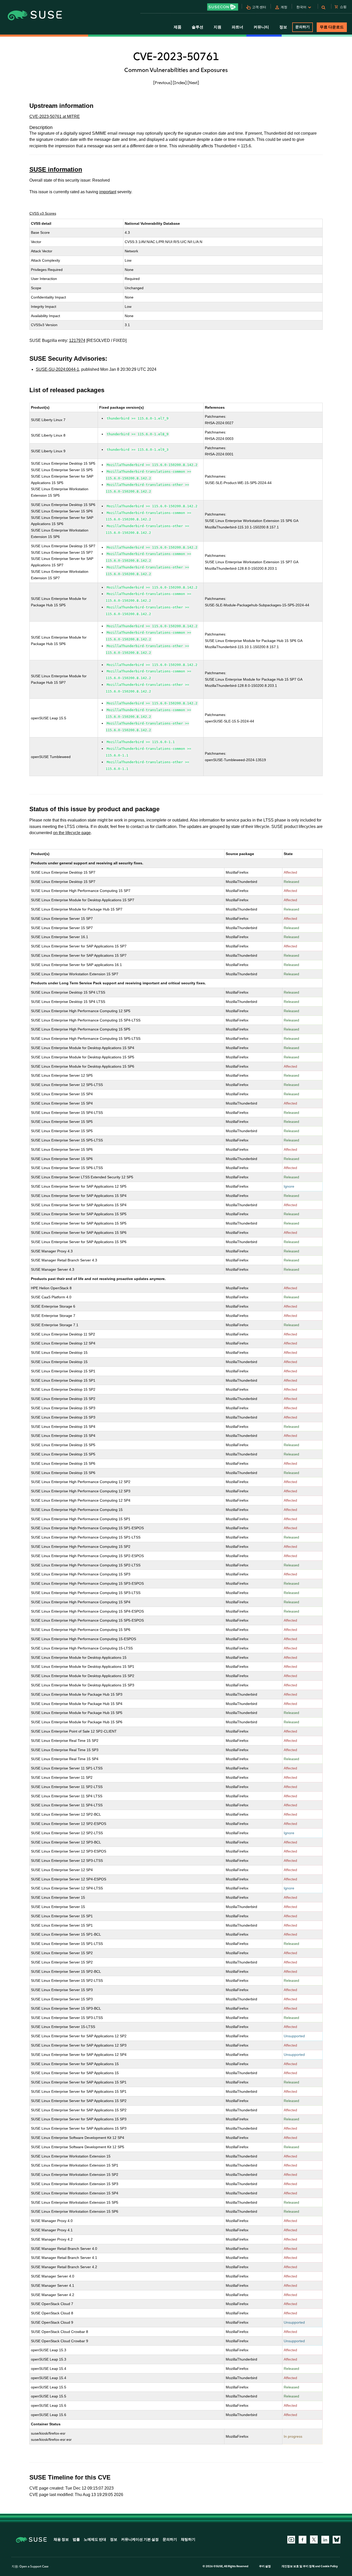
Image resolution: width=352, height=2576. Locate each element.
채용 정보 (61, 2539)
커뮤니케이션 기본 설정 (140, 2539)
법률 (76, 2539)
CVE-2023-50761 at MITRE (55, 116)
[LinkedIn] (325, 2540)
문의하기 (303, 27)
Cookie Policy (329, 2566)
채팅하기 (188, 2539)
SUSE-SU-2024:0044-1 (57, 369)
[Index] (180, 83)
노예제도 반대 (95, 2539)
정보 (114, 2539)
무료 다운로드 (332, 27)
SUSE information (56, 169)
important (108, 192)
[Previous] (163, 83)
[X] (314, 2539)
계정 (284, 7)
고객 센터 (259, 7)
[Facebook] (303, 2540)
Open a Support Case (34, 2566)
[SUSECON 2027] (223, 7)
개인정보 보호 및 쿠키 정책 (298, 2566)
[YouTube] (291, 2540)
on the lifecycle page (72, 833)
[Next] (193, 83)
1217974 (77, 340)
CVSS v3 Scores (43, 213)
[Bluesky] (337, 2540)
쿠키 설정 (265, 2566)
